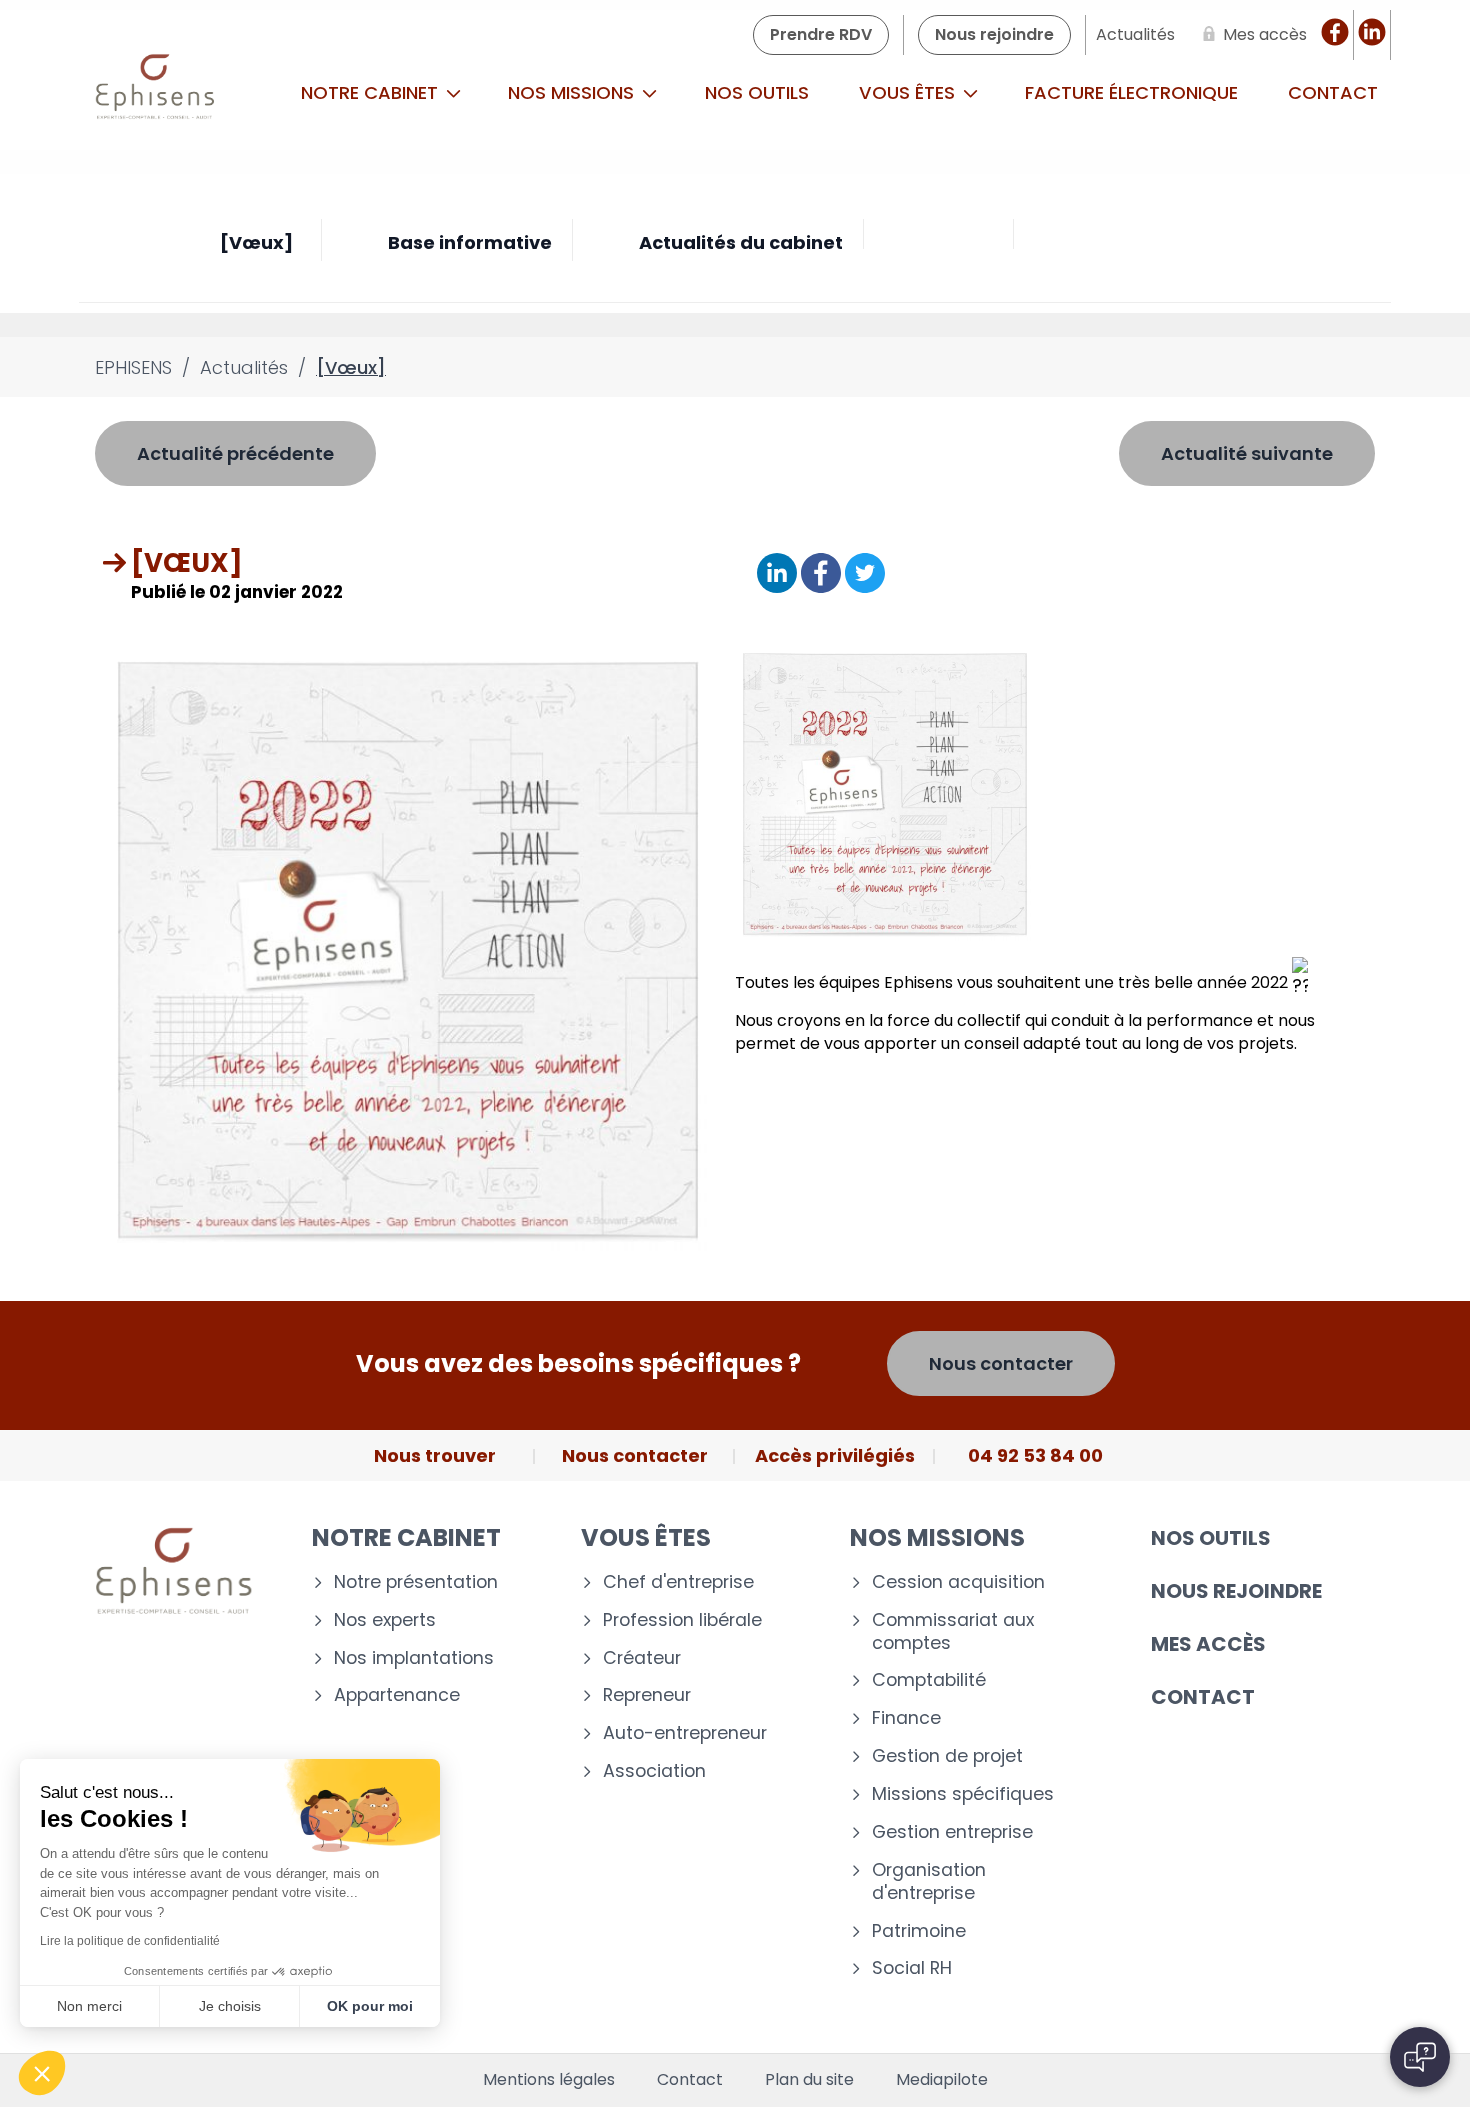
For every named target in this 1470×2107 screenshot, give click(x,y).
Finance (906, 1718)
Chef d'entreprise (678, 1582)
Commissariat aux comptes (953, 1632)
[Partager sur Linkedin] (777, 574)
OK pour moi (370, 2006)
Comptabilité (929, 1680)
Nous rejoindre (1236, 1591)
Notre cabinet (372, 92)
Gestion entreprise (952, 1832)
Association (654, 1771)
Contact (1333, 92)
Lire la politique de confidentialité (130, 1941)
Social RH (912, 1968)
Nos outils (757, 92)
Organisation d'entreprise (929, 1882)
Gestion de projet (947, 1756)
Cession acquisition (958, 1582)
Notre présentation (416, 1582)
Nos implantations (414, 1658)
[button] (42, 2073)
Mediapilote (942, 2080)
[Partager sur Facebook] (821, 574)
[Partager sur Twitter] (865, 574)
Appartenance (397, 1695)
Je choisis (230, 2006)
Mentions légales (549, 2080)
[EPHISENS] (155, 93)
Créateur (642, 1658)
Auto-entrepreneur (685, 1733)
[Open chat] (1420, 2057)
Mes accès (1208, 1644)
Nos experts (385, 1620)
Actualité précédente (235, 453)
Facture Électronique (1131, 92)
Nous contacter (1001, 1363)
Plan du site (809, 2080)
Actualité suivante (1247, 453)
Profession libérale (682, 1620)
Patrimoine (919, 1931)
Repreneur (647, 1695)
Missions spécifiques (963, 1794)
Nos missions (573, 92)
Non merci (89, 2006)
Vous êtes (909, 92)
